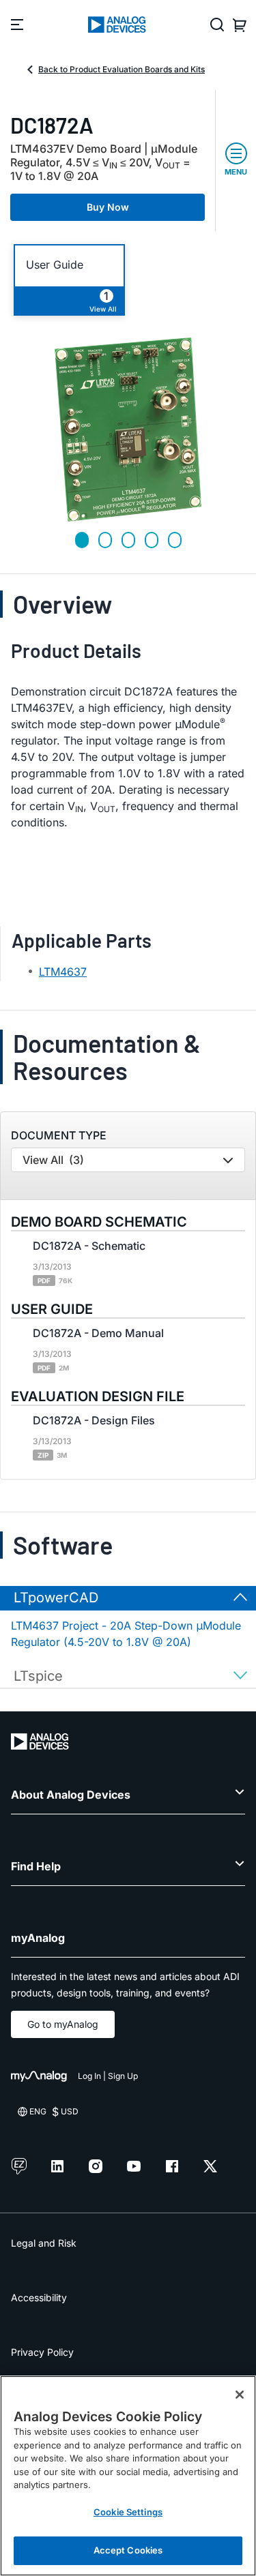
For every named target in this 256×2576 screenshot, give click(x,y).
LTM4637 (63, 972)
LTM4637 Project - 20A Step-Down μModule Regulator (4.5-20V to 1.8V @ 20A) (126, 1634)
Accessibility (39, 2297)
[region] (128, 2476)
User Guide (55, 265)
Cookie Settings (128, 2512)
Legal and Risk (44, 2243)
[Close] (240, 2395)
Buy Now (108, 207)
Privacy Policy (42, 2352)
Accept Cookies (128, 2550)
